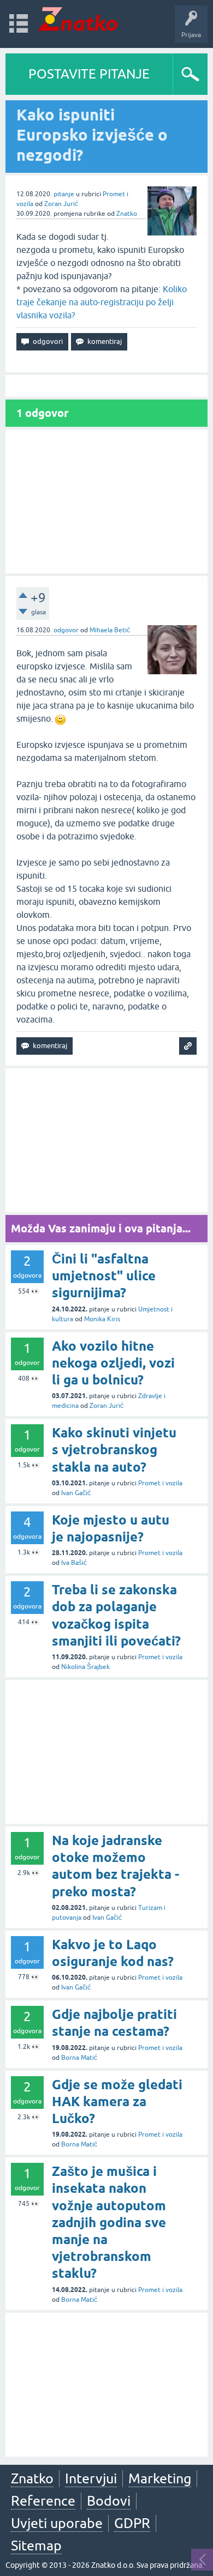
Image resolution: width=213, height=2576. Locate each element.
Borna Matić (79, 2058)
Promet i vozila (160, 1483)
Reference (43, 2501)
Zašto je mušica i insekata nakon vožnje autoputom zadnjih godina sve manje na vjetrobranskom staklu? (109, 2222)
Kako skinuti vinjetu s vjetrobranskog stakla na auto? (114, 1450)
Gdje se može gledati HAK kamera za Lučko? (117, 2102)
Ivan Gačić (76, 1493)
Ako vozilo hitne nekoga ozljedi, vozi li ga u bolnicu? (113, 1363)
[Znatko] (78, 19)
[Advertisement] (106, 501)
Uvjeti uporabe (57, 2523)
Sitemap (36, 2545)
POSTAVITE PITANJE (89, 74)
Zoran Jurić (61, 204)
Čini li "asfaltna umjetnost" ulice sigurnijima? (104, 1276)
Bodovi (109, 2501)
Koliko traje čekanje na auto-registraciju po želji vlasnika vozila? (102, 302)
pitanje (64, 194)
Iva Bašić (74, 1563)
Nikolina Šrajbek (85, 1667)
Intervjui (91, 2478)
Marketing (160, 2478)
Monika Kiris (102, 1319)
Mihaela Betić (110, 630)
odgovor (66, 630)
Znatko (127, 214)
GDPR (132, 2523)
